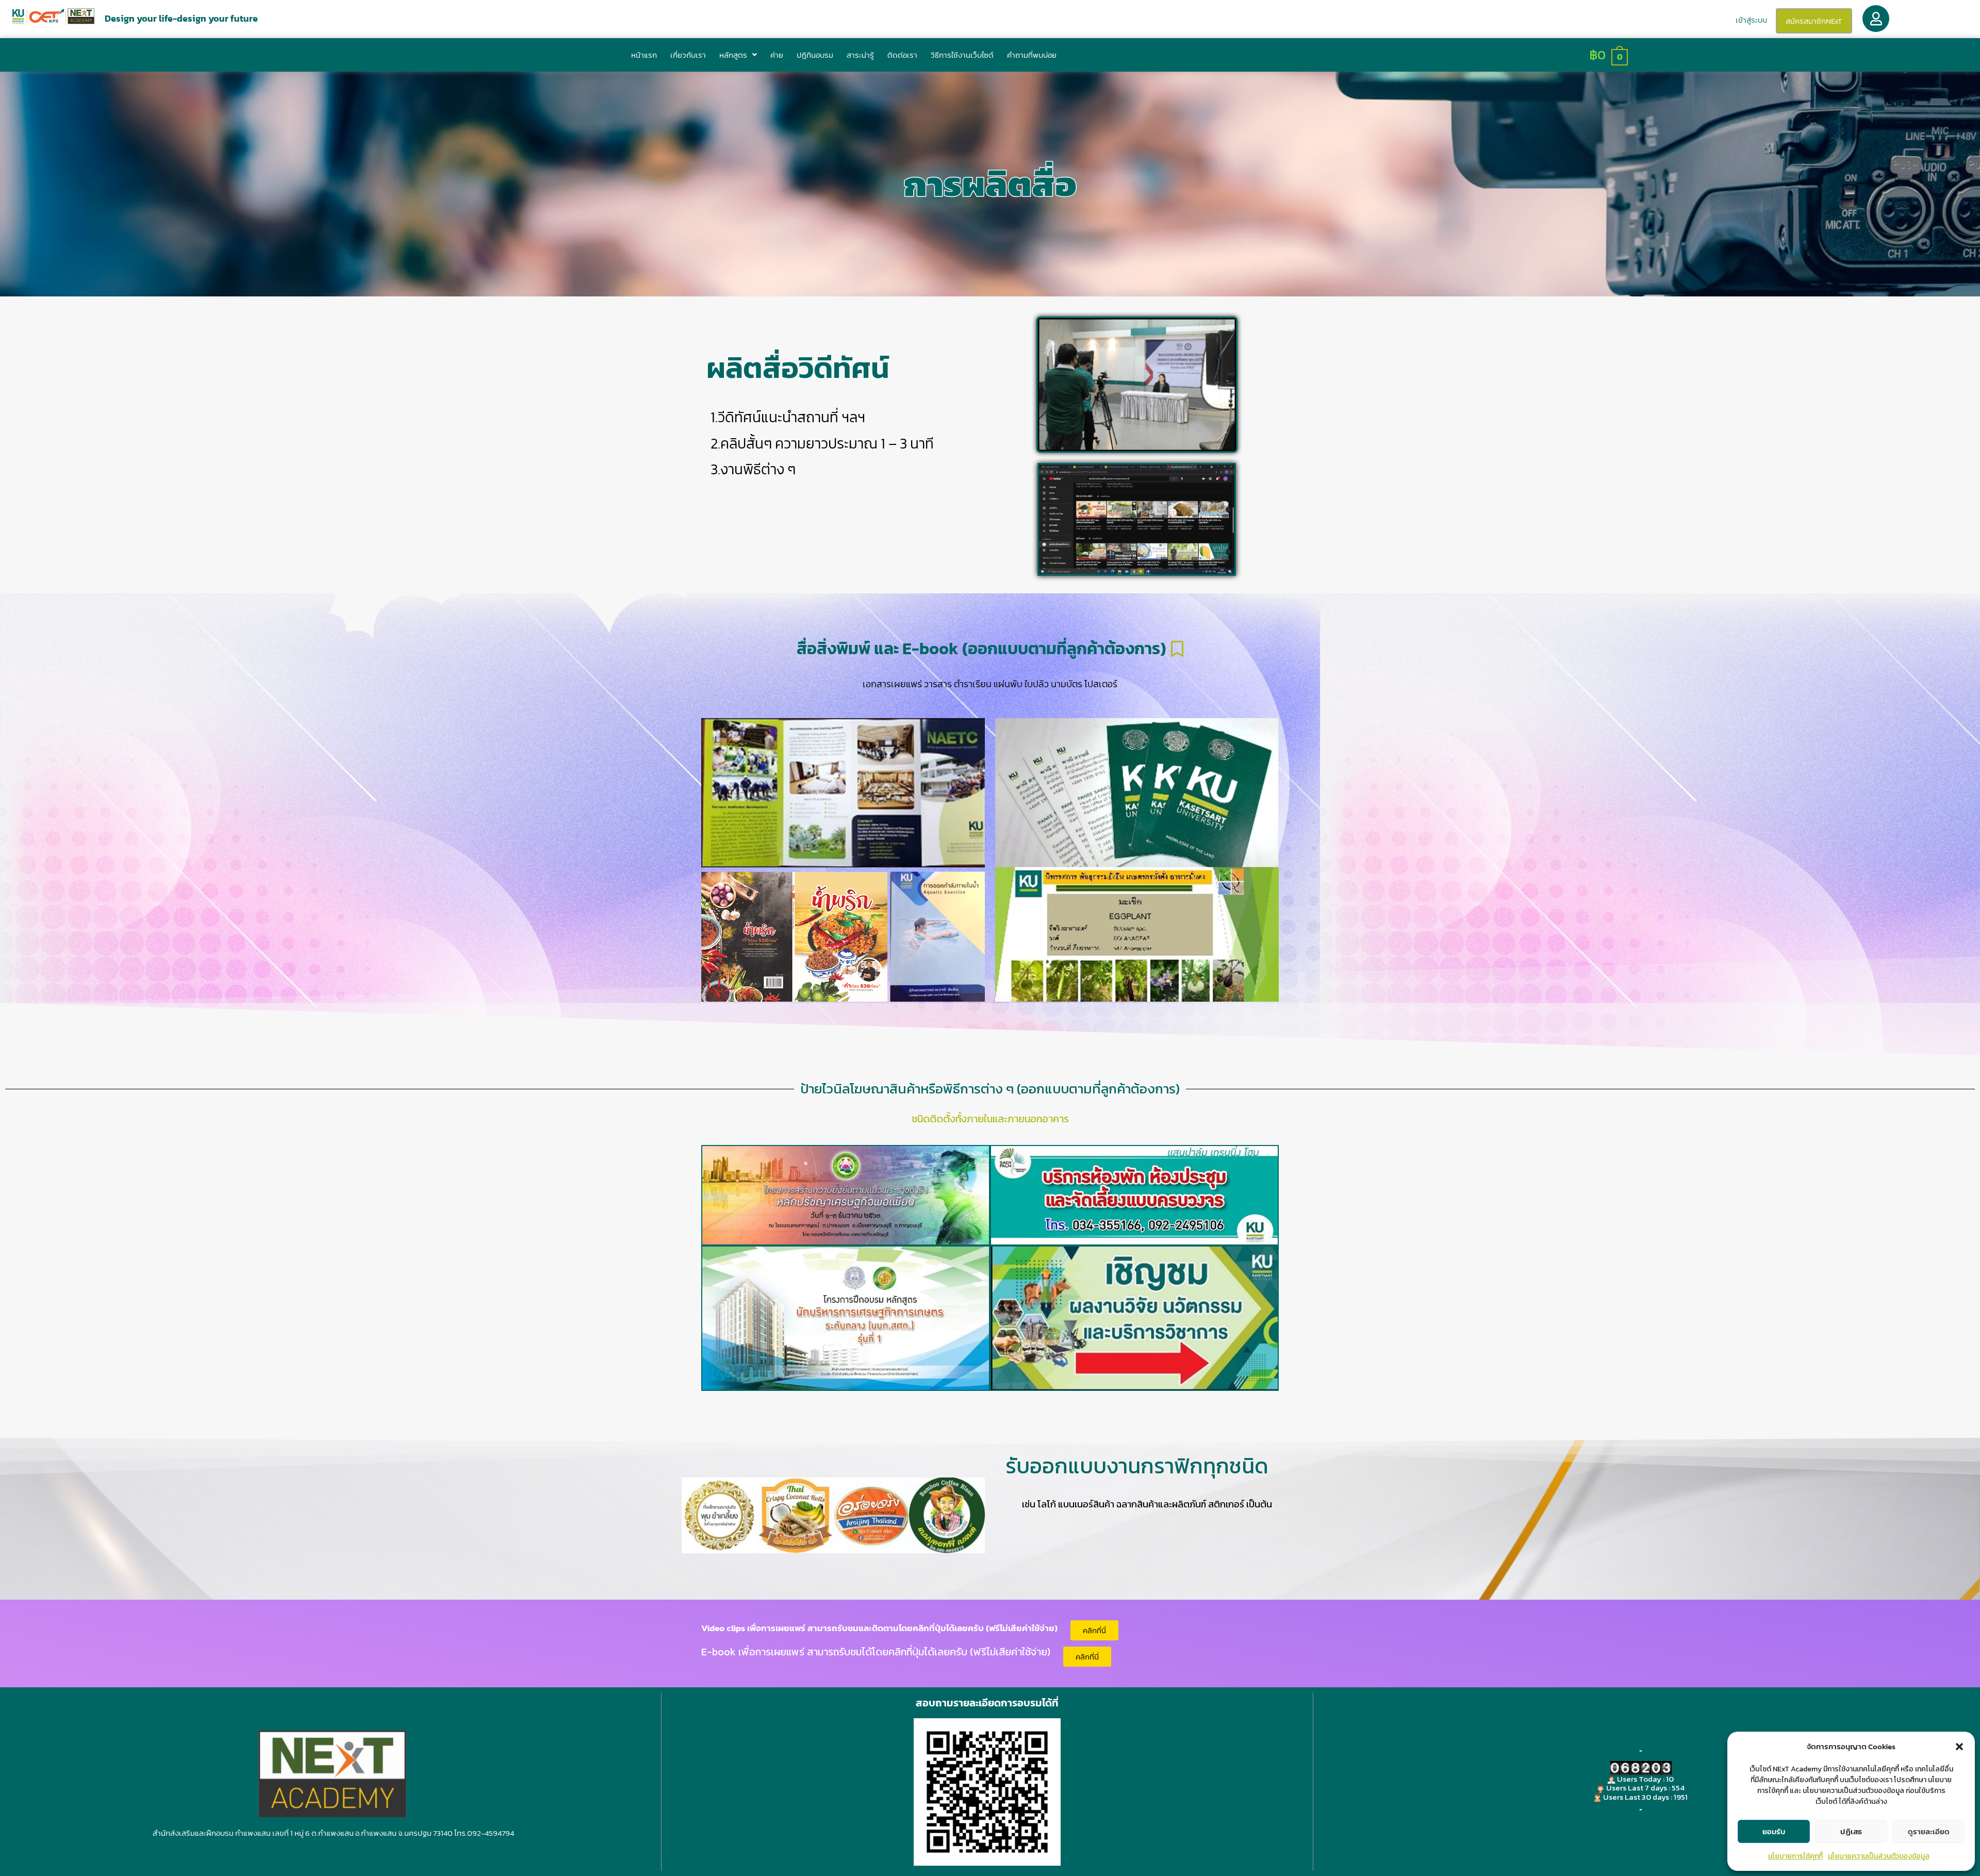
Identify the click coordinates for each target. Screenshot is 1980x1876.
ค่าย (777, 55)
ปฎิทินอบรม (815, 55)
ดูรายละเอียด (1929, 1831)
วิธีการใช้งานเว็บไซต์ (962, 55)
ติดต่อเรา (902, 55)
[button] (1959, 1747)
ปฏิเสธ (1851, 1831)
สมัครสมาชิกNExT (1814, 21)
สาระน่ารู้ (860, 55)
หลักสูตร (733, 55)
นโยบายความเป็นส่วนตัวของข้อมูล (1879, 1856)
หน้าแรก (644, 55)
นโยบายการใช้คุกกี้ (1795, 1856)
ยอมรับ (1774, 1831)
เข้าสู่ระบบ (1751, 20)
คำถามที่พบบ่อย (1032, 55)
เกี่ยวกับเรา (688, 55)
